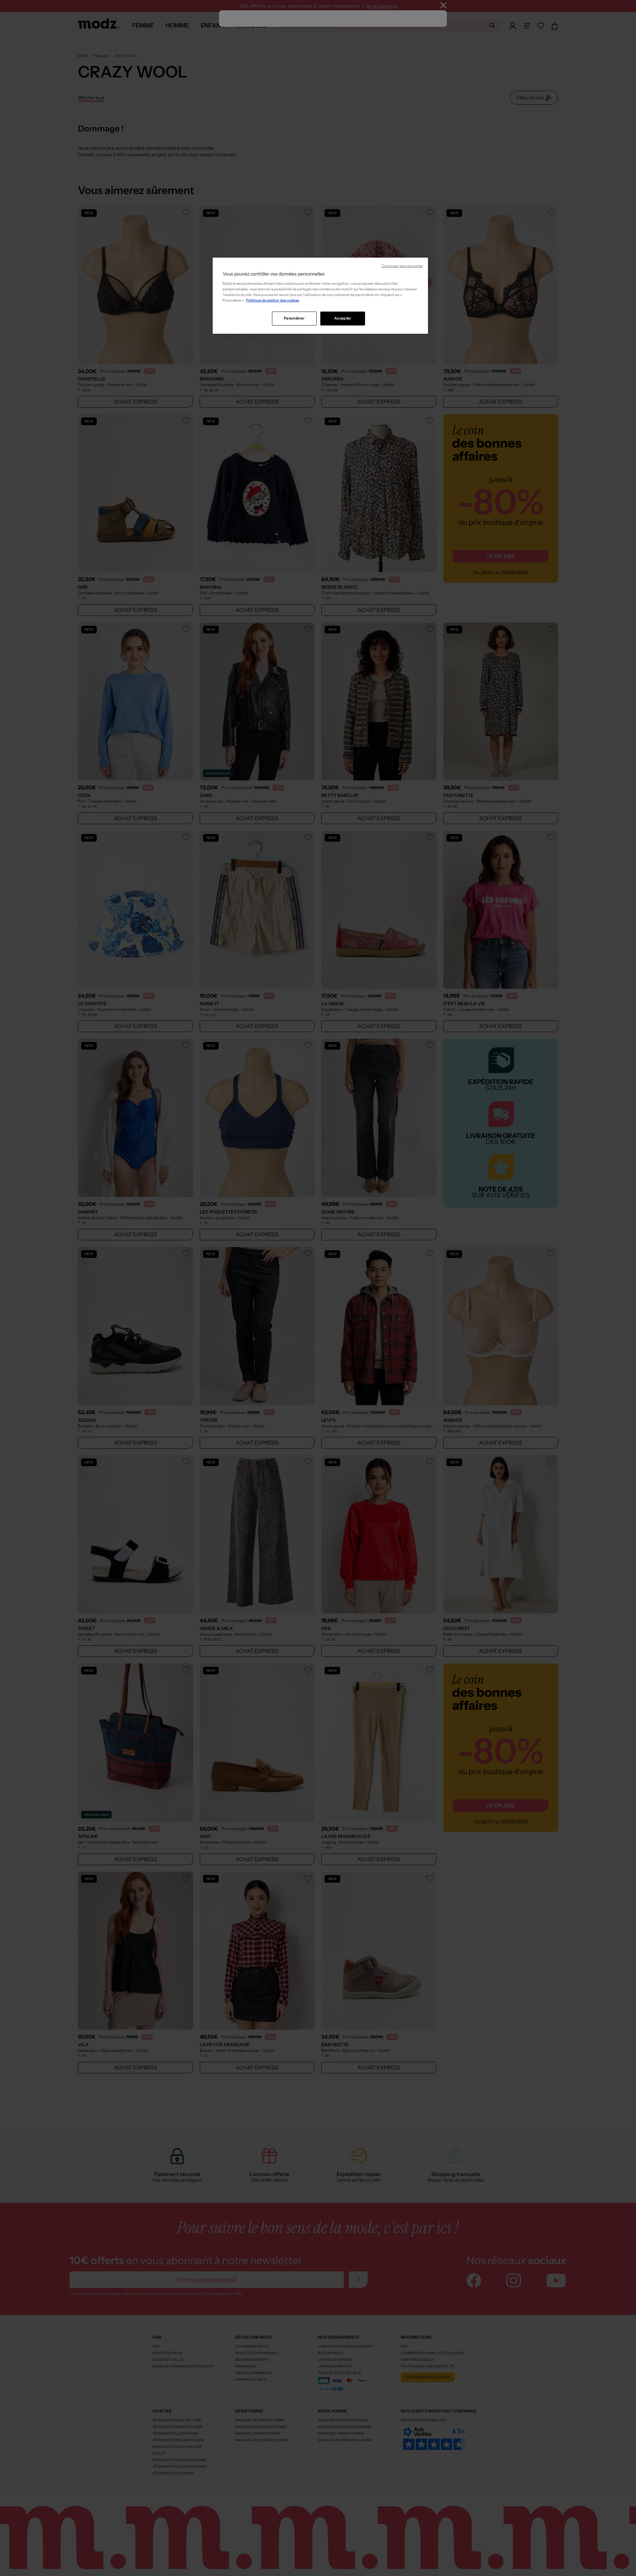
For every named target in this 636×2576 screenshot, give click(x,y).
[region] (320, 296)
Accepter (343, 318)
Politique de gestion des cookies (273, 300)
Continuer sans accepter (402, 266)
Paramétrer (294, 318)
